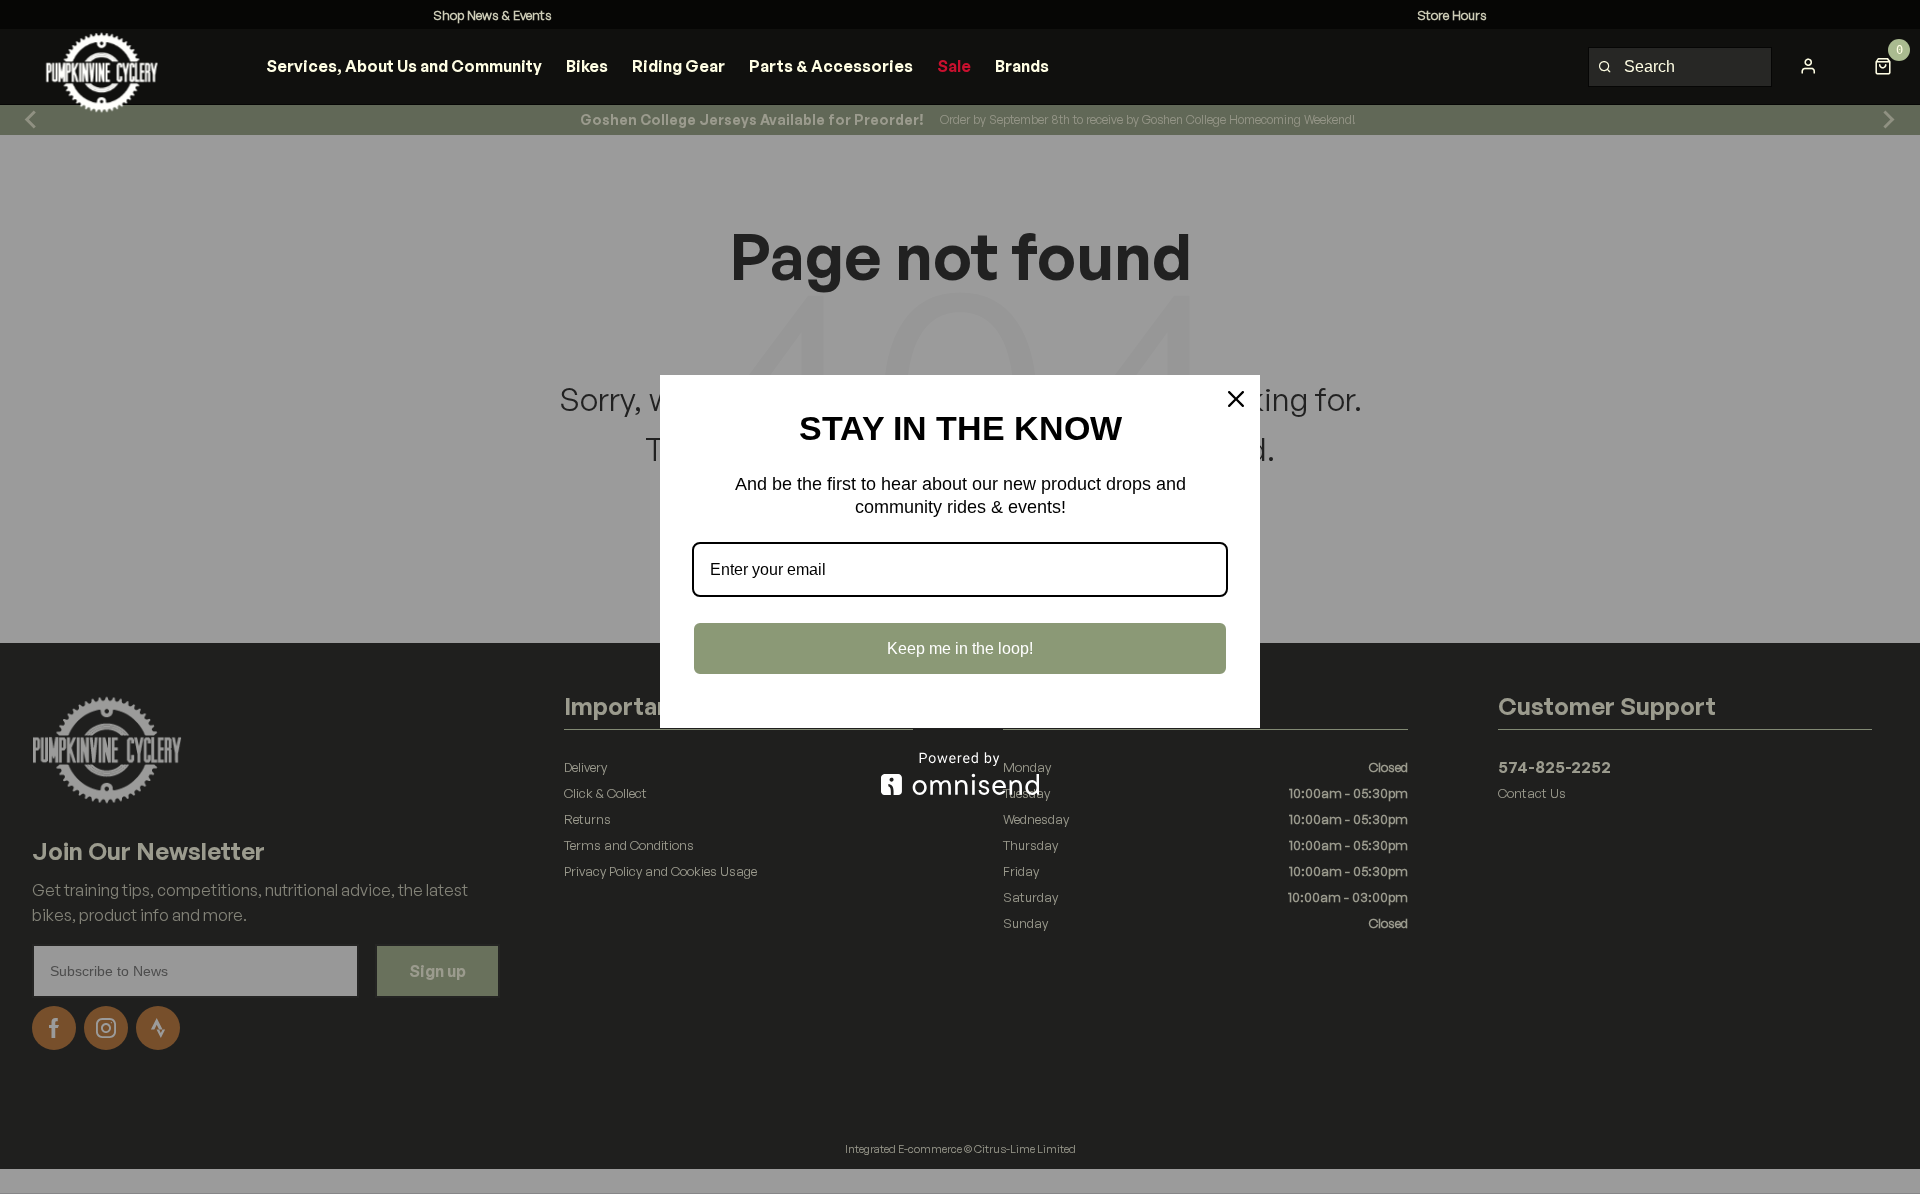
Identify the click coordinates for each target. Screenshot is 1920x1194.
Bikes (587, 66)
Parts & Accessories (831, 66)
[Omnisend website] (960, 773)
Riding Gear (678, 66)
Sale (954, 66)
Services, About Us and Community (404, 66)
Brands (1022, 66)
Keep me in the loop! (960, 648)
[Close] (1236, 399)
